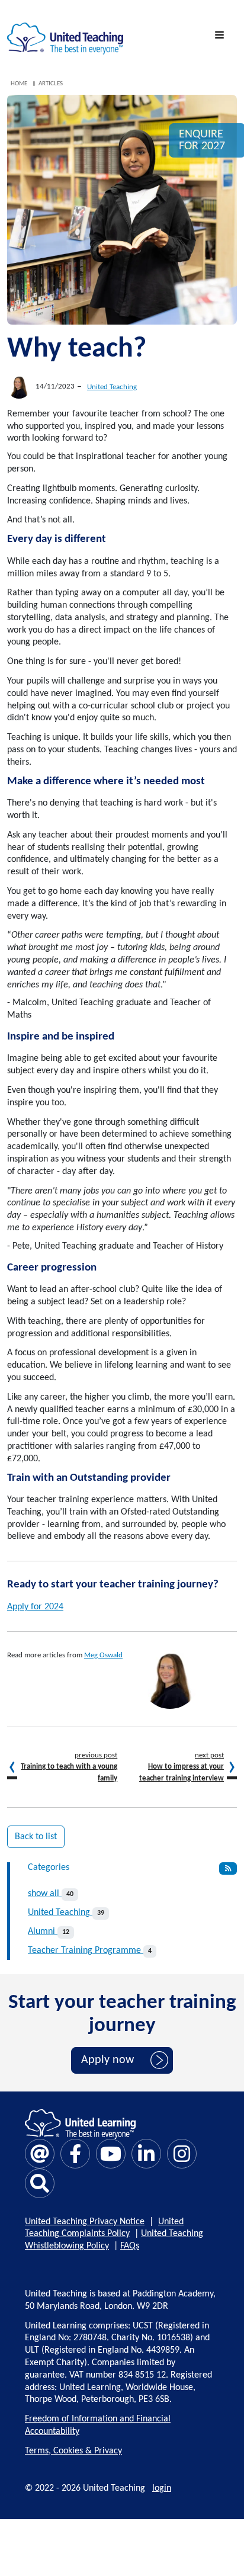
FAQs (130, 2246)
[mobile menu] (221, 36)
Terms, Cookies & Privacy (73, 2451)
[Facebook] (75, 2154)
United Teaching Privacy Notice (85, 2222)
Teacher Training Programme (90, 1951)
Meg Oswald (103, 1655)
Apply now (107, 2060)
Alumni (49, 1932)
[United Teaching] (65, 36)
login (162, 2488)
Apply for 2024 (35, 1607)
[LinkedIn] (146, 2154)
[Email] (40, 2154)
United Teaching (112, 387)
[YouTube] (111, 2154)
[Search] (40, 2183)
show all (51, 1894)
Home (19, 84)
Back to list (36, 1837)
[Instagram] (182, 2154)
